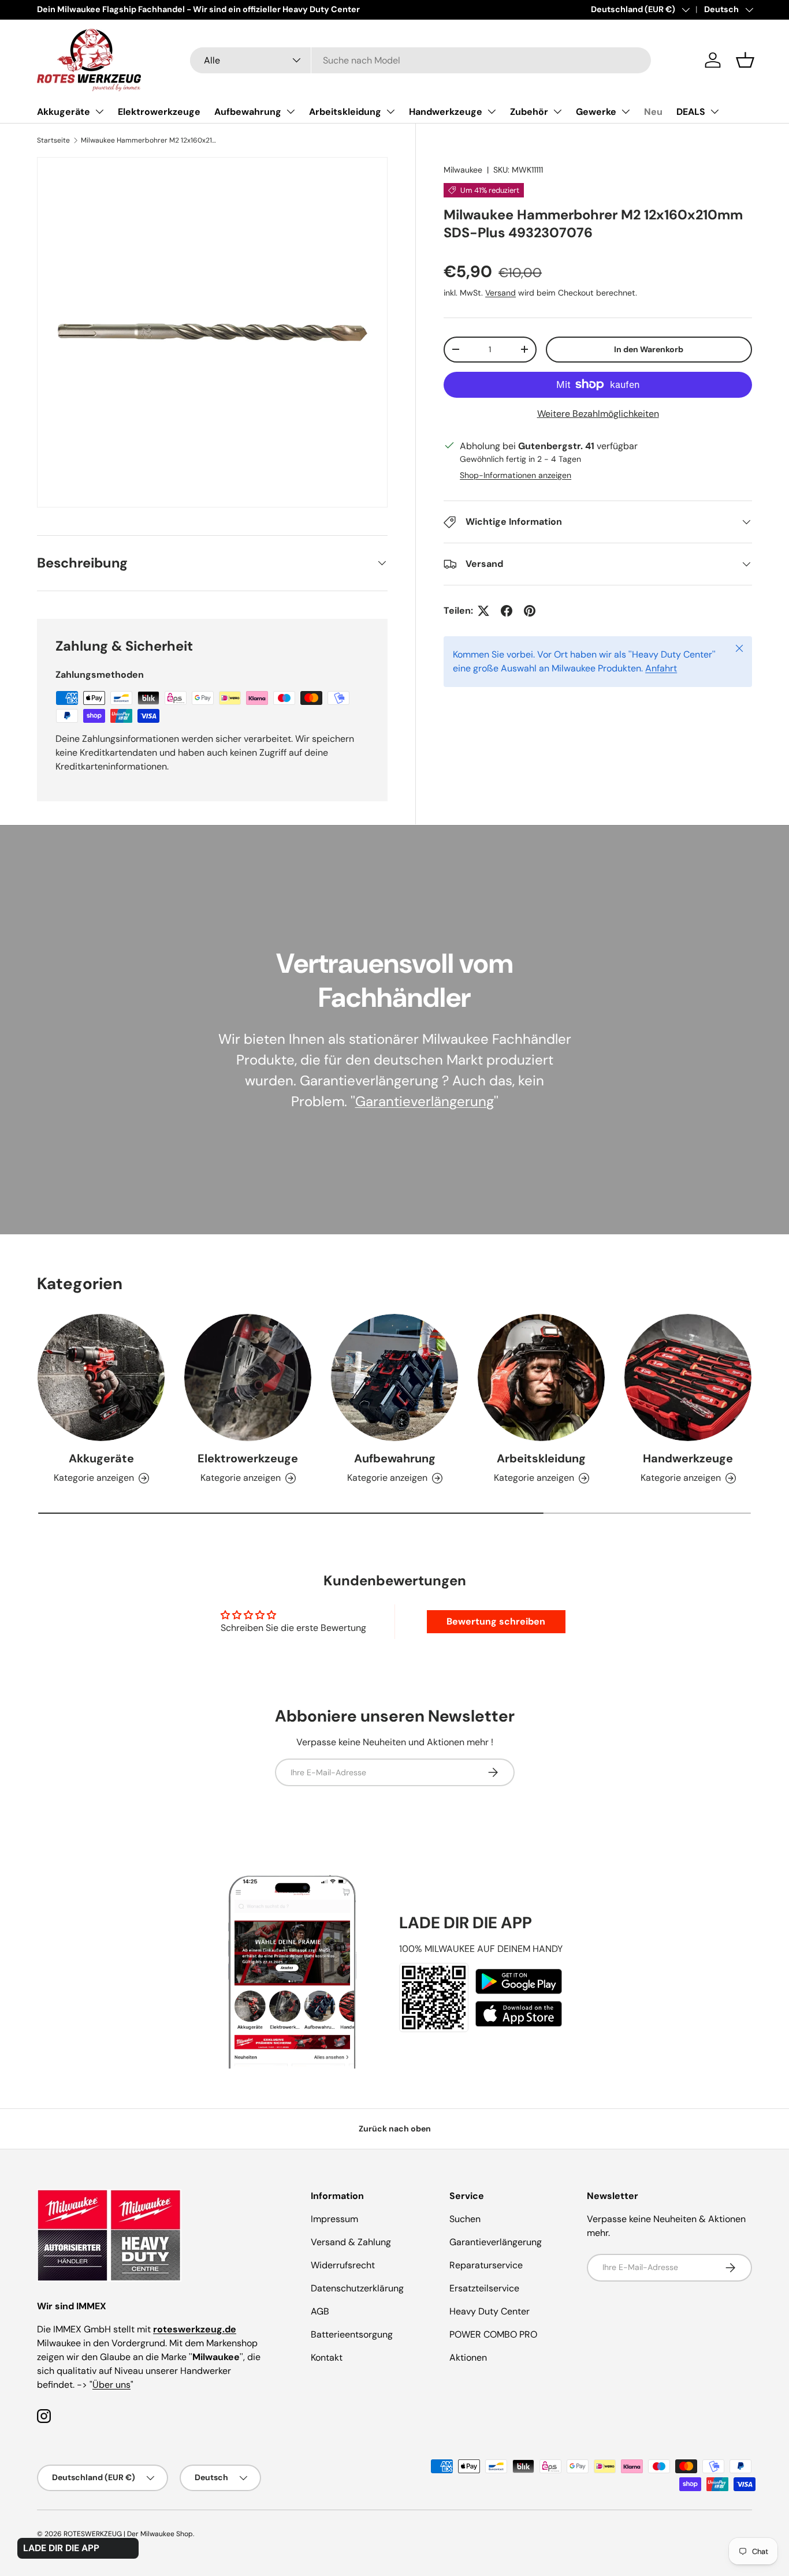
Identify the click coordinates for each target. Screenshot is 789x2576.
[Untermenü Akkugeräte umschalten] (99, 111)
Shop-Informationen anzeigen (516, 475)
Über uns (111, 2385)
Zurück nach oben (395, 2129)
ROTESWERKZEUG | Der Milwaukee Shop (128, 2534)
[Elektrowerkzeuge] (248, 1377)
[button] (745, 60)
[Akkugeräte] (101, 1377)
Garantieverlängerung (425, 1101)
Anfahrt (661, 668)
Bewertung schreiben (496, 1621)
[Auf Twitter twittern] (483, 611)
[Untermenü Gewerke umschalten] (626, 111)
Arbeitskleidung (345, 112)
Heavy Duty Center (490, 2311)
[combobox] (421, 60)
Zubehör (529, 112)
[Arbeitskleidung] (541, 1377)
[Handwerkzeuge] (688, 1377)
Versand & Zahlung (351, 2242)
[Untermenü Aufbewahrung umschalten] (291, 111)
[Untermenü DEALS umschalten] (714, 111)
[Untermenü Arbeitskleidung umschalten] (390, 111)
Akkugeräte (64, 112)
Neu (653, 112)
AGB (320, 2311)
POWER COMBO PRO (493, 2334)
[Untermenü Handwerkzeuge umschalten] (492, 111)
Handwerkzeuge (446, 112)
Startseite (53, 140)
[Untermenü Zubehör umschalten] (557, 111)
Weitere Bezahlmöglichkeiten (598, 414)
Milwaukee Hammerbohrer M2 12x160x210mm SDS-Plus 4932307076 (150, 140)
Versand (500, 293)
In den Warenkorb (649, 349)
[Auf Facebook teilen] (507, 611)
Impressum (334, 2219)
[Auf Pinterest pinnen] (530, 611)
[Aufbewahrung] (394, 1377)
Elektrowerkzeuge (159, 112)
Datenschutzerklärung (357, 2288)
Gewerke (596, 112)
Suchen (465, 2219)
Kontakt (327, 2357)
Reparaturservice (486, 2265)
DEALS (691, 112)
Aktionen (468, 2357)
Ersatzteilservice (484, 2288)
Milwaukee (463, 170)
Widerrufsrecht (343, 2265)
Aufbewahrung (248, 112)
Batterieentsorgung (352, 2334)
